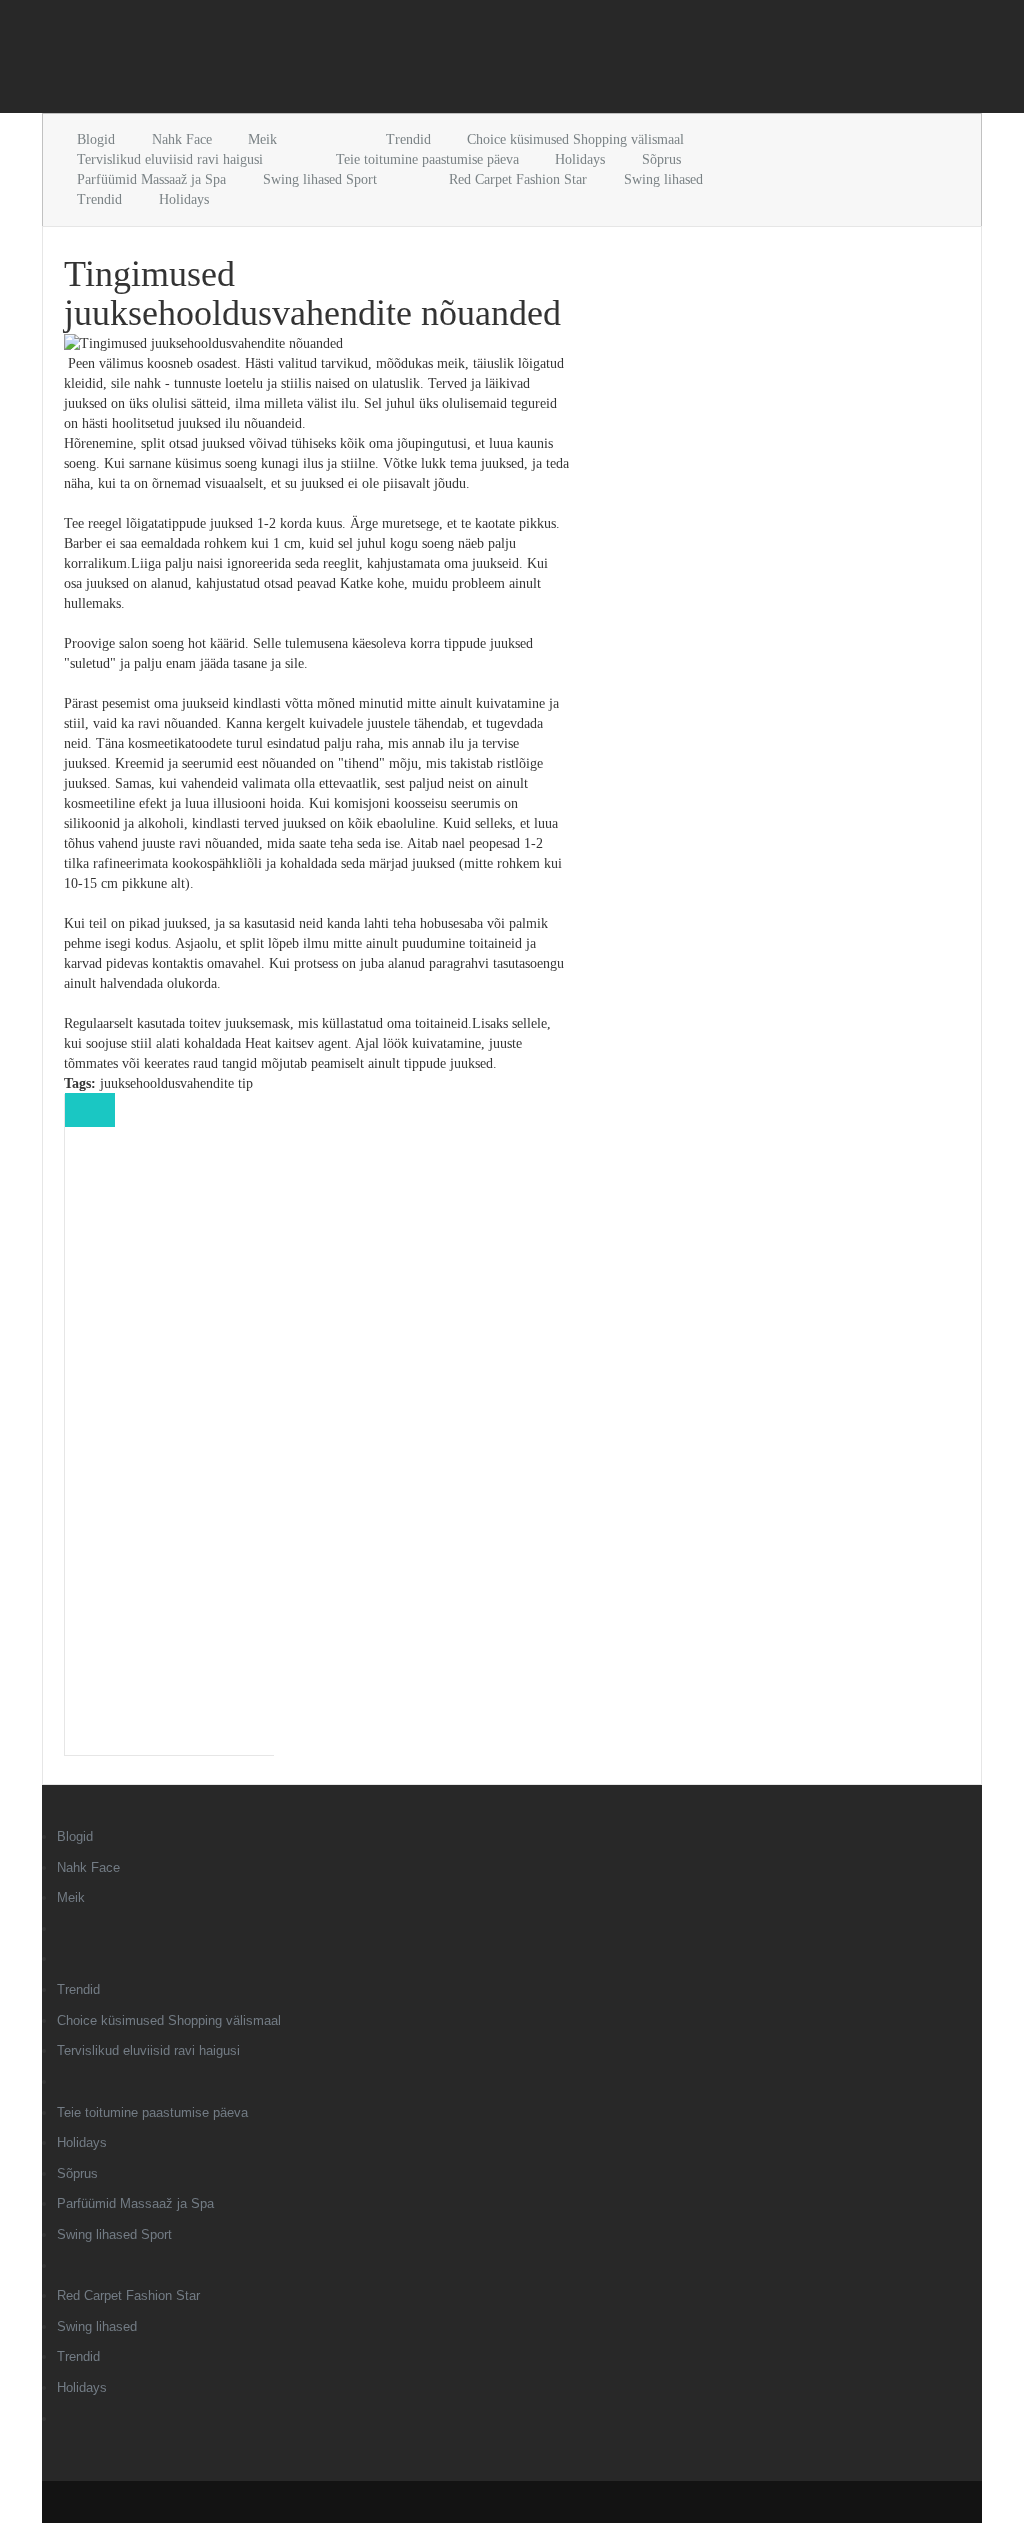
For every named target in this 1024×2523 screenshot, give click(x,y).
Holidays (580, 159)
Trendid (408, 139)
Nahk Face (182, 139)
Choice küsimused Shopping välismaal (575, 139)
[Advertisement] (276, 60)
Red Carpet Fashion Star (518, 179)
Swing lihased (663, 179)
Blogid (96, 139)
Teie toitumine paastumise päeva (427, 159)
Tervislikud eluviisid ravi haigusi (170, 159)
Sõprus (661, 159)
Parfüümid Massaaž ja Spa (151, 179)
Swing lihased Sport (320, 179)
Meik (262, 139)
